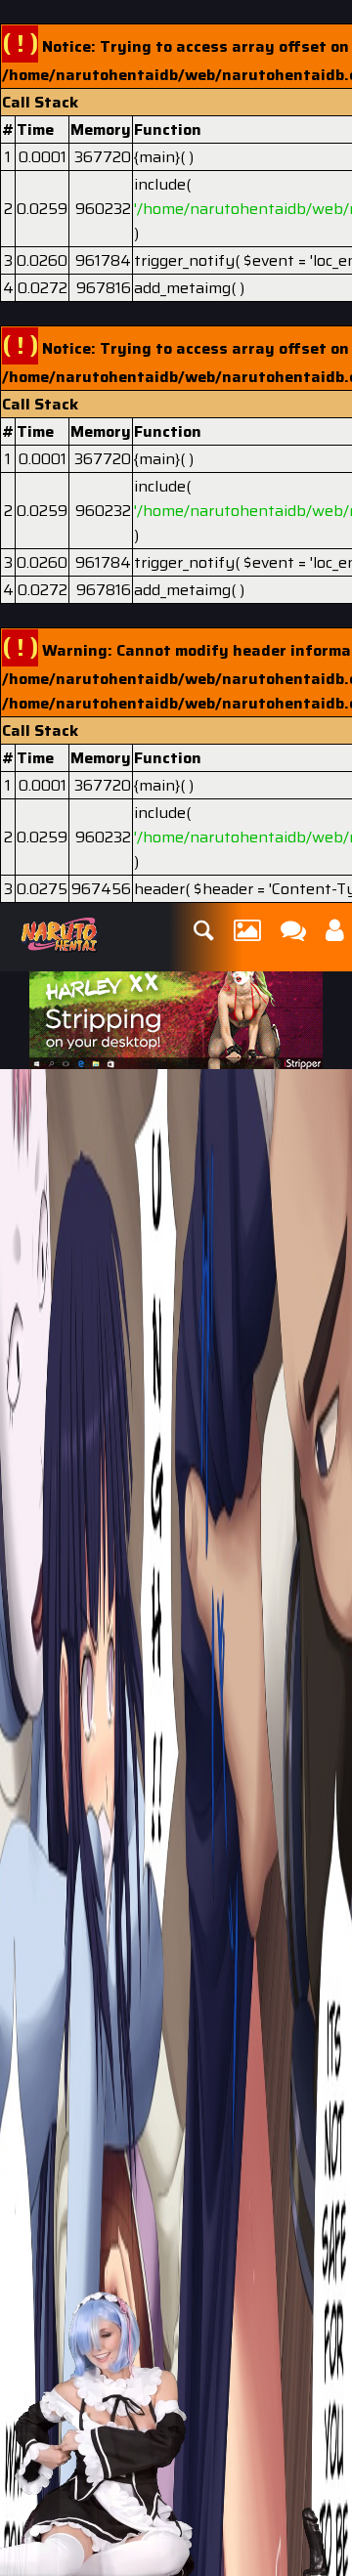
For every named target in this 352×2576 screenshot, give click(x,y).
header (159, 889)
